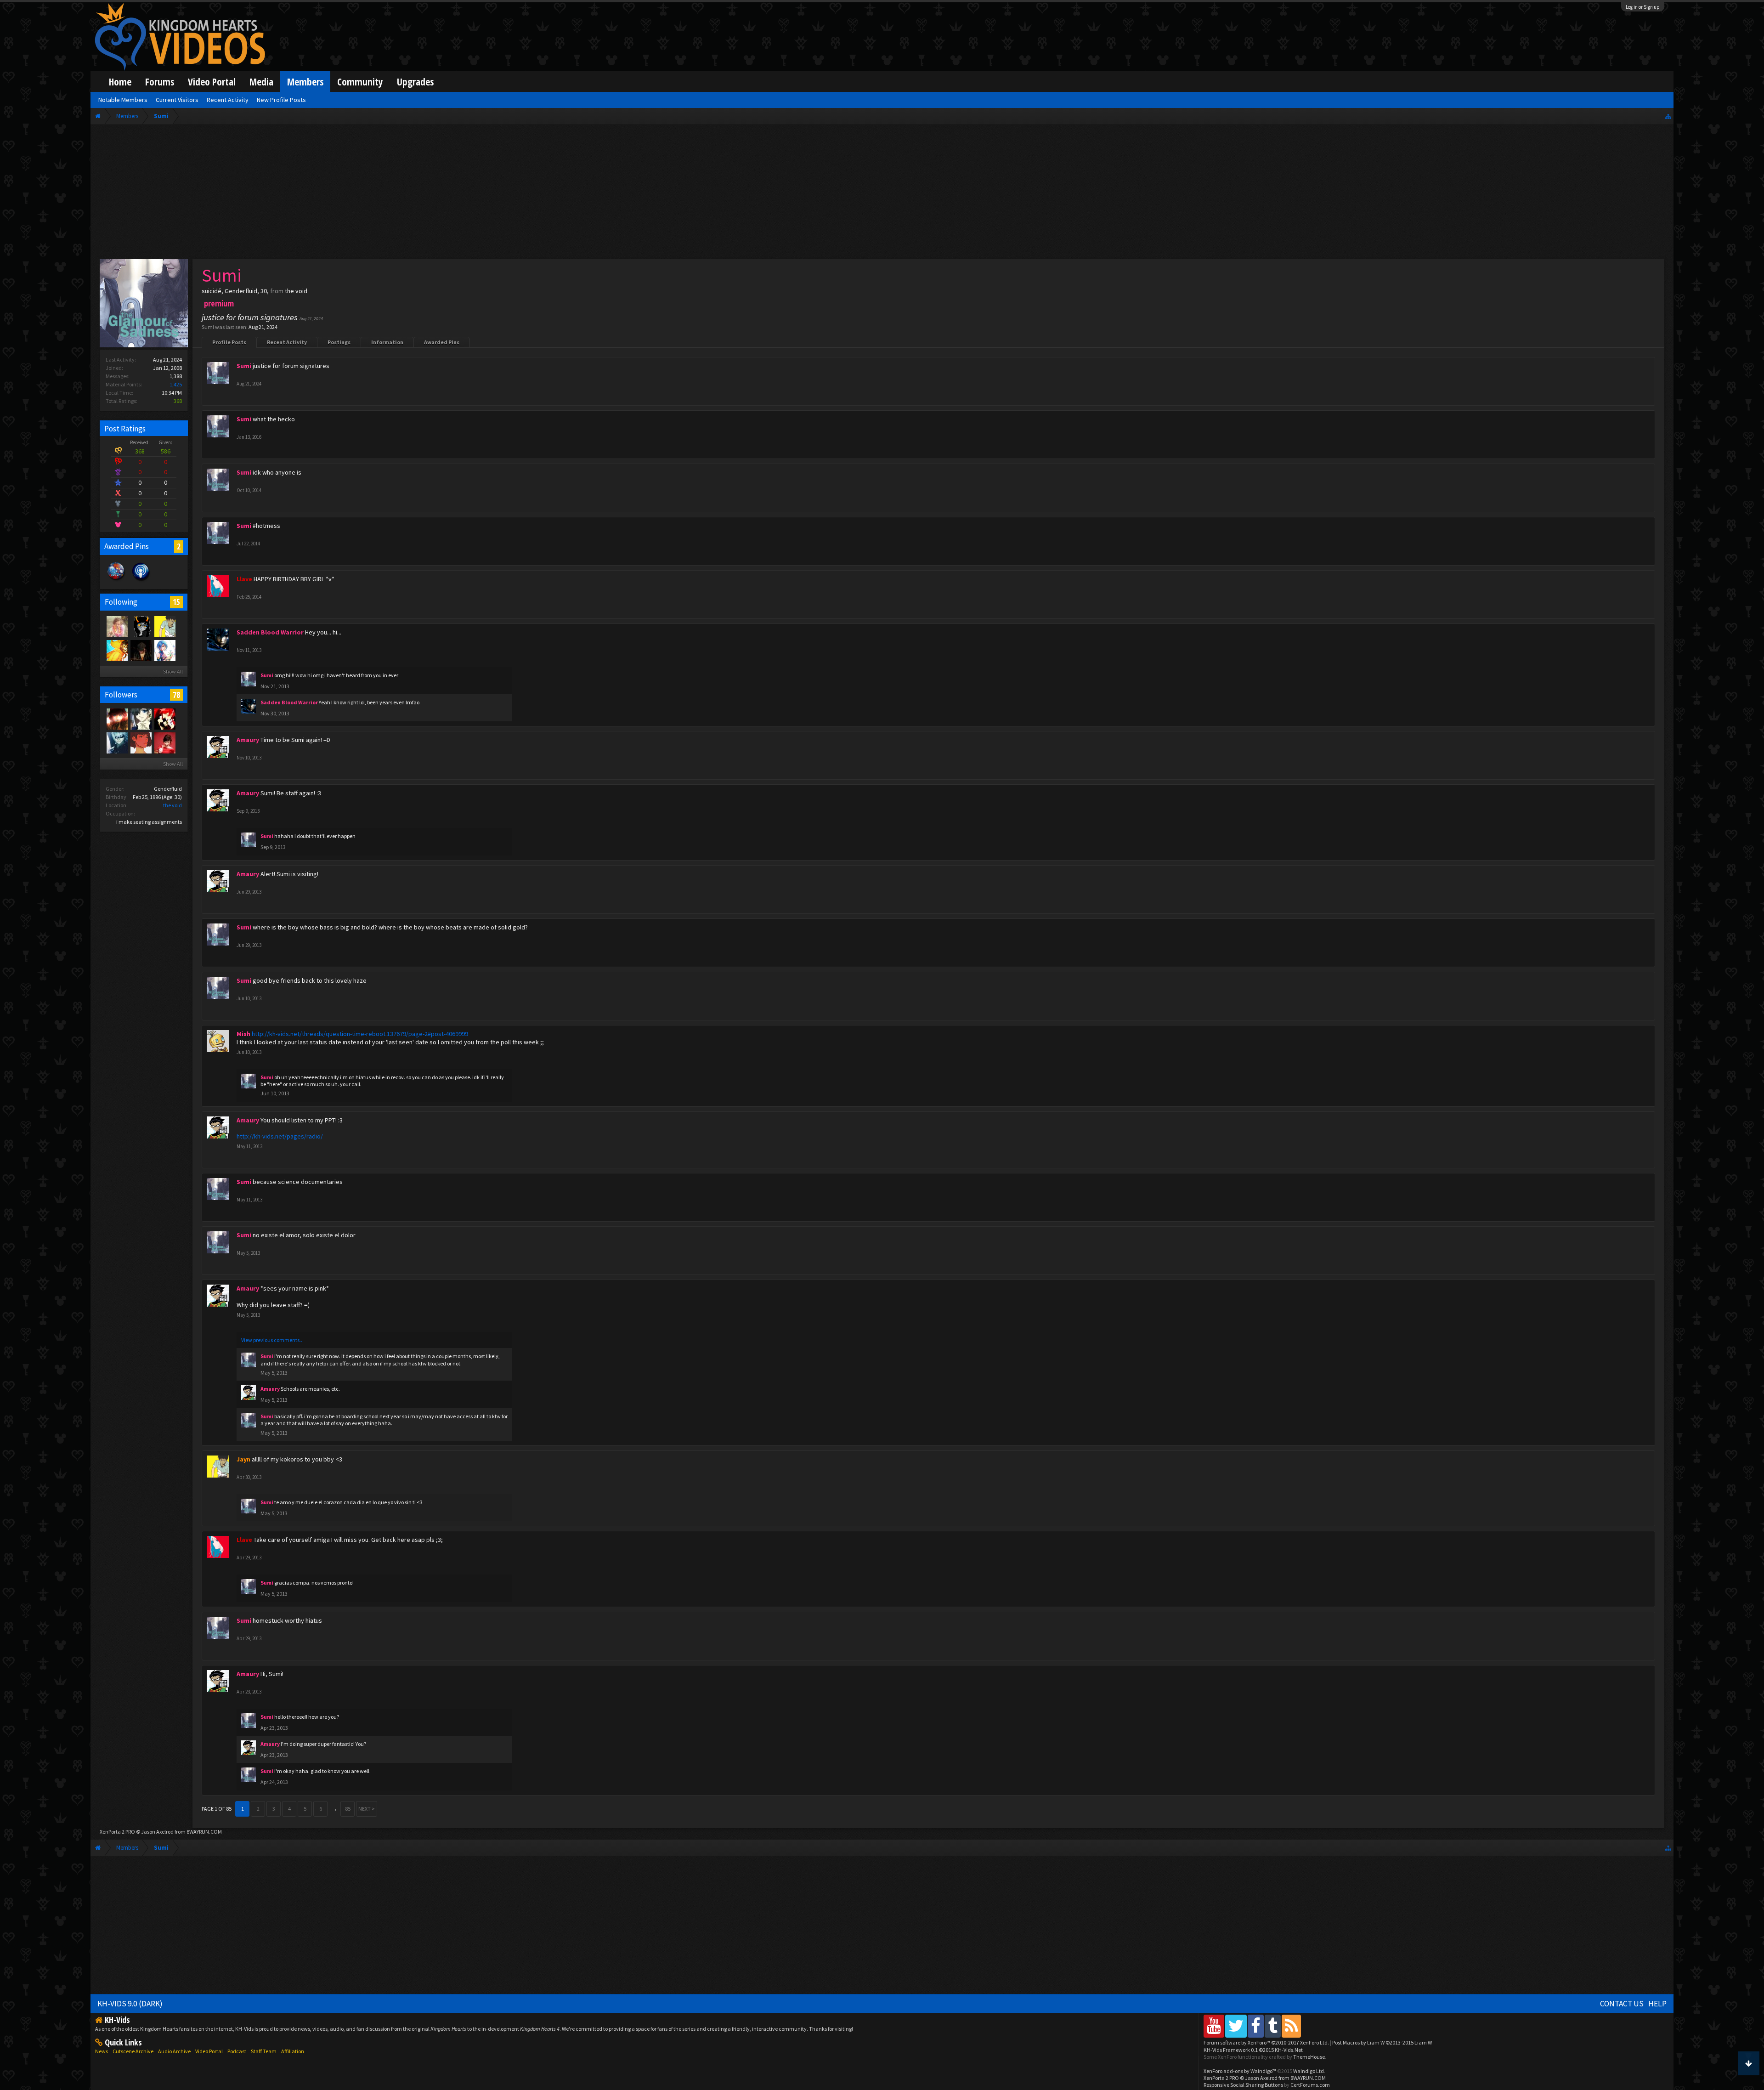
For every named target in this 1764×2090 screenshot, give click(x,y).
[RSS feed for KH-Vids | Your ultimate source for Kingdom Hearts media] (1291, 2026)
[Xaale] (117, 650)
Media (261, 82)
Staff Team (264, 2051)
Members (305, 82)
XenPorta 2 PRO (117, 1832)
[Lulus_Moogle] (117, 626)
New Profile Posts (281, 100)
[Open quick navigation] (1668, 116)
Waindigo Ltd (1309, 2071)
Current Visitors (177, 100)
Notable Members (123, 100)
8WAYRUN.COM (204, 1832)
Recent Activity (287, 342)
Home (120, 82)
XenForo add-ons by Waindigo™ (1240, 2071)
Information (387, 342)
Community (360, 82)
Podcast (237, 2051)
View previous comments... (272, 1340)
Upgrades (415, 82)
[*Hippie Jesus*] (141, 650)
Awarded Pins (442, 342)
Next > (367, 1809)
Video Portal (212, 82)
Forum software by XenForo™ (1266, 2042)
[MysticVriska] (141, 626)
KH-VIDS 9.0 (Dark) (130, 2004)
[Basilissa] (117, 719)
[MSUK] (164, 742)
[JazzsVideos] (164, 719)
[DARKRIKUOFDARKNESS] (117, 742)
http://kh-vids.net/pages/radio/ (280, 1136)
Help (1657, 2004)
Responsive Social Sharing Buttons (1243, 2085)
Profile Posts (229, 342)
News (102, 2051)
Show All (173, 671)
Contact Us (1622, 2004)
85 (348, 1809)
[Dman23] (141, 719)
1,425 (176, 384)
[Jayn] (164, 626)
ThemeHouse (1309, 2057)
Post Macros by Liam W (1382, 2042)
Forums (160, 82)
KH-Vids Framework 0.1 (1253, 2050)
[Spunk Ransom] (164, 650)
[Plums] (141, 742)
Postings (339, 342)
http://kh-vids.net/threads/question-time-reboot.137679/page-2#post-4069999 (360, 1034)
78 (176, 695)
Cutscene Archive (133, 2051)
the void (172, 805)
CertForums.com (1310, 2085)
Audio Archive (174, 2051)
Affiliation (293, 2051)
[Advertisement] (882, 194)
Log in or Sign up (1643, 7)
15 (176, 602)
